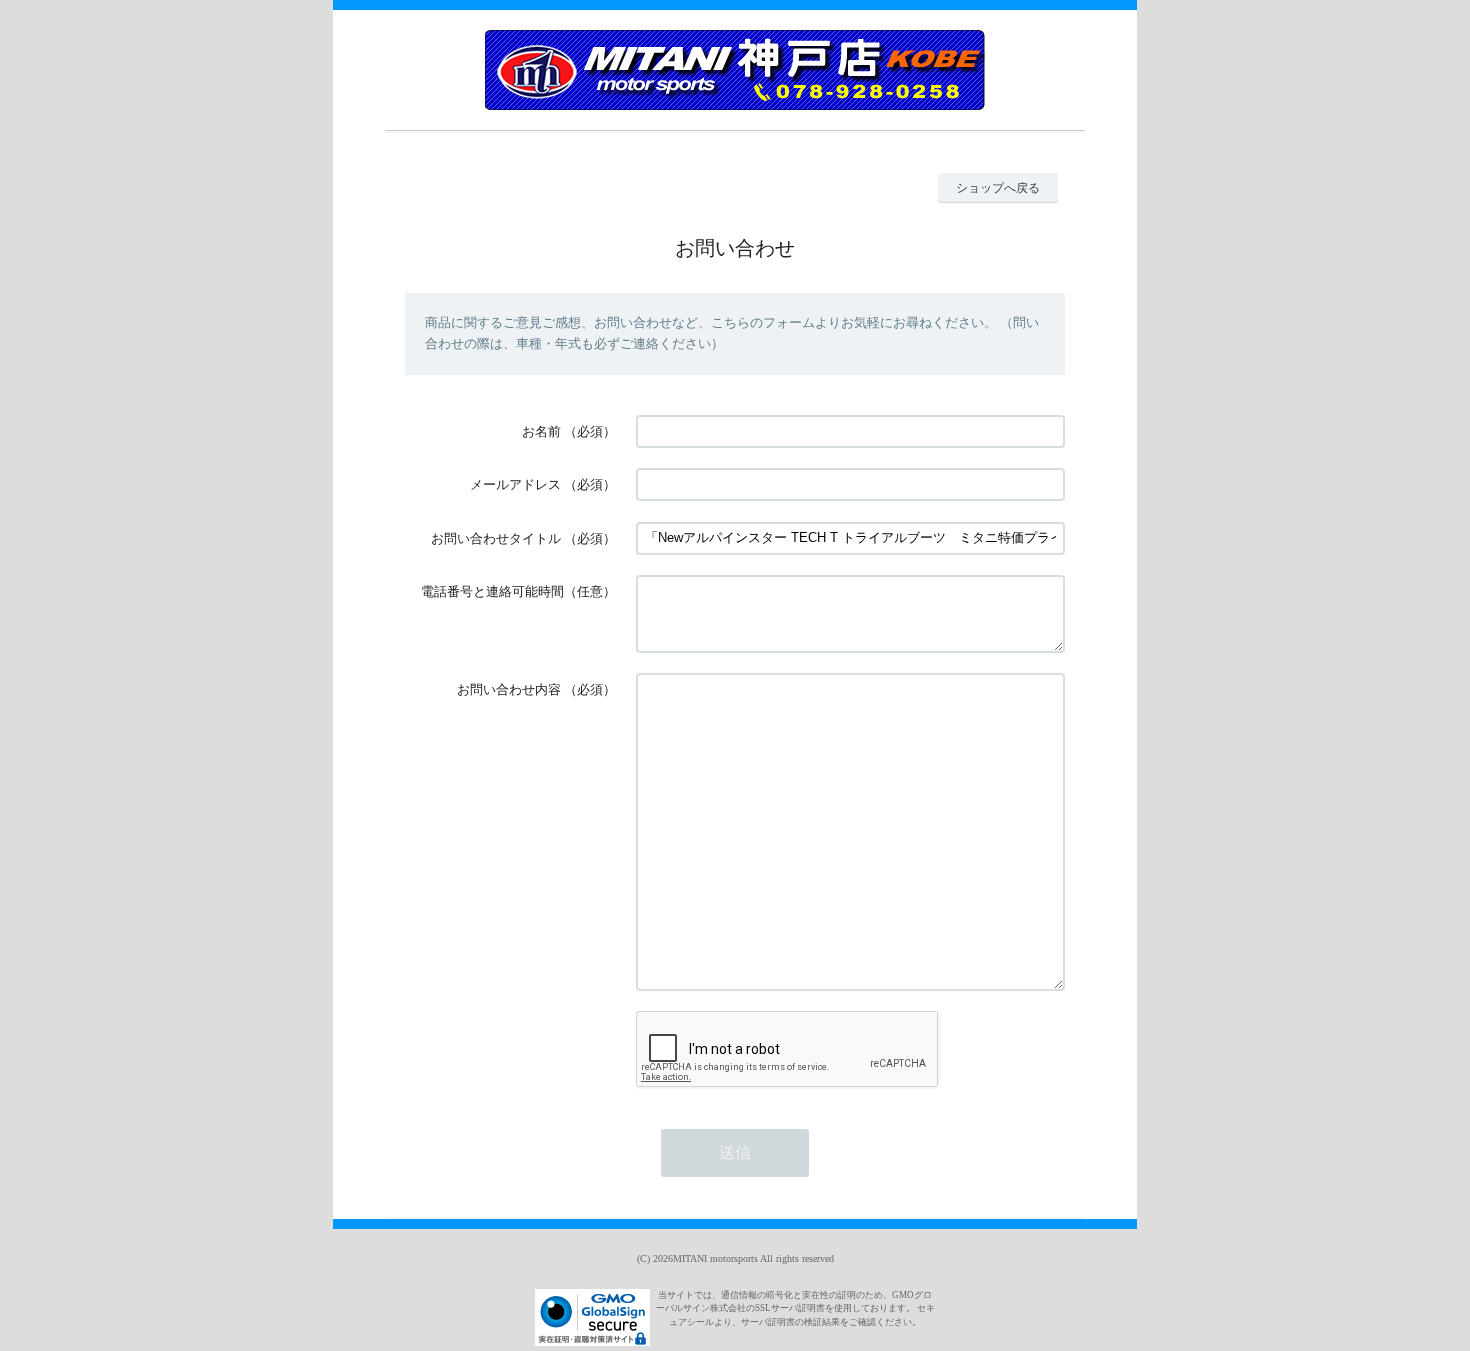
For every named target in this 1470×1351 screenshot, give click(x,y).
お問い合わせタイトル (496, 538)
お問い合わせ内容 (509, 689)
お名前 (541, 431)
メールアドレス (515, 484)
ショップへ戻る (998, 188)
